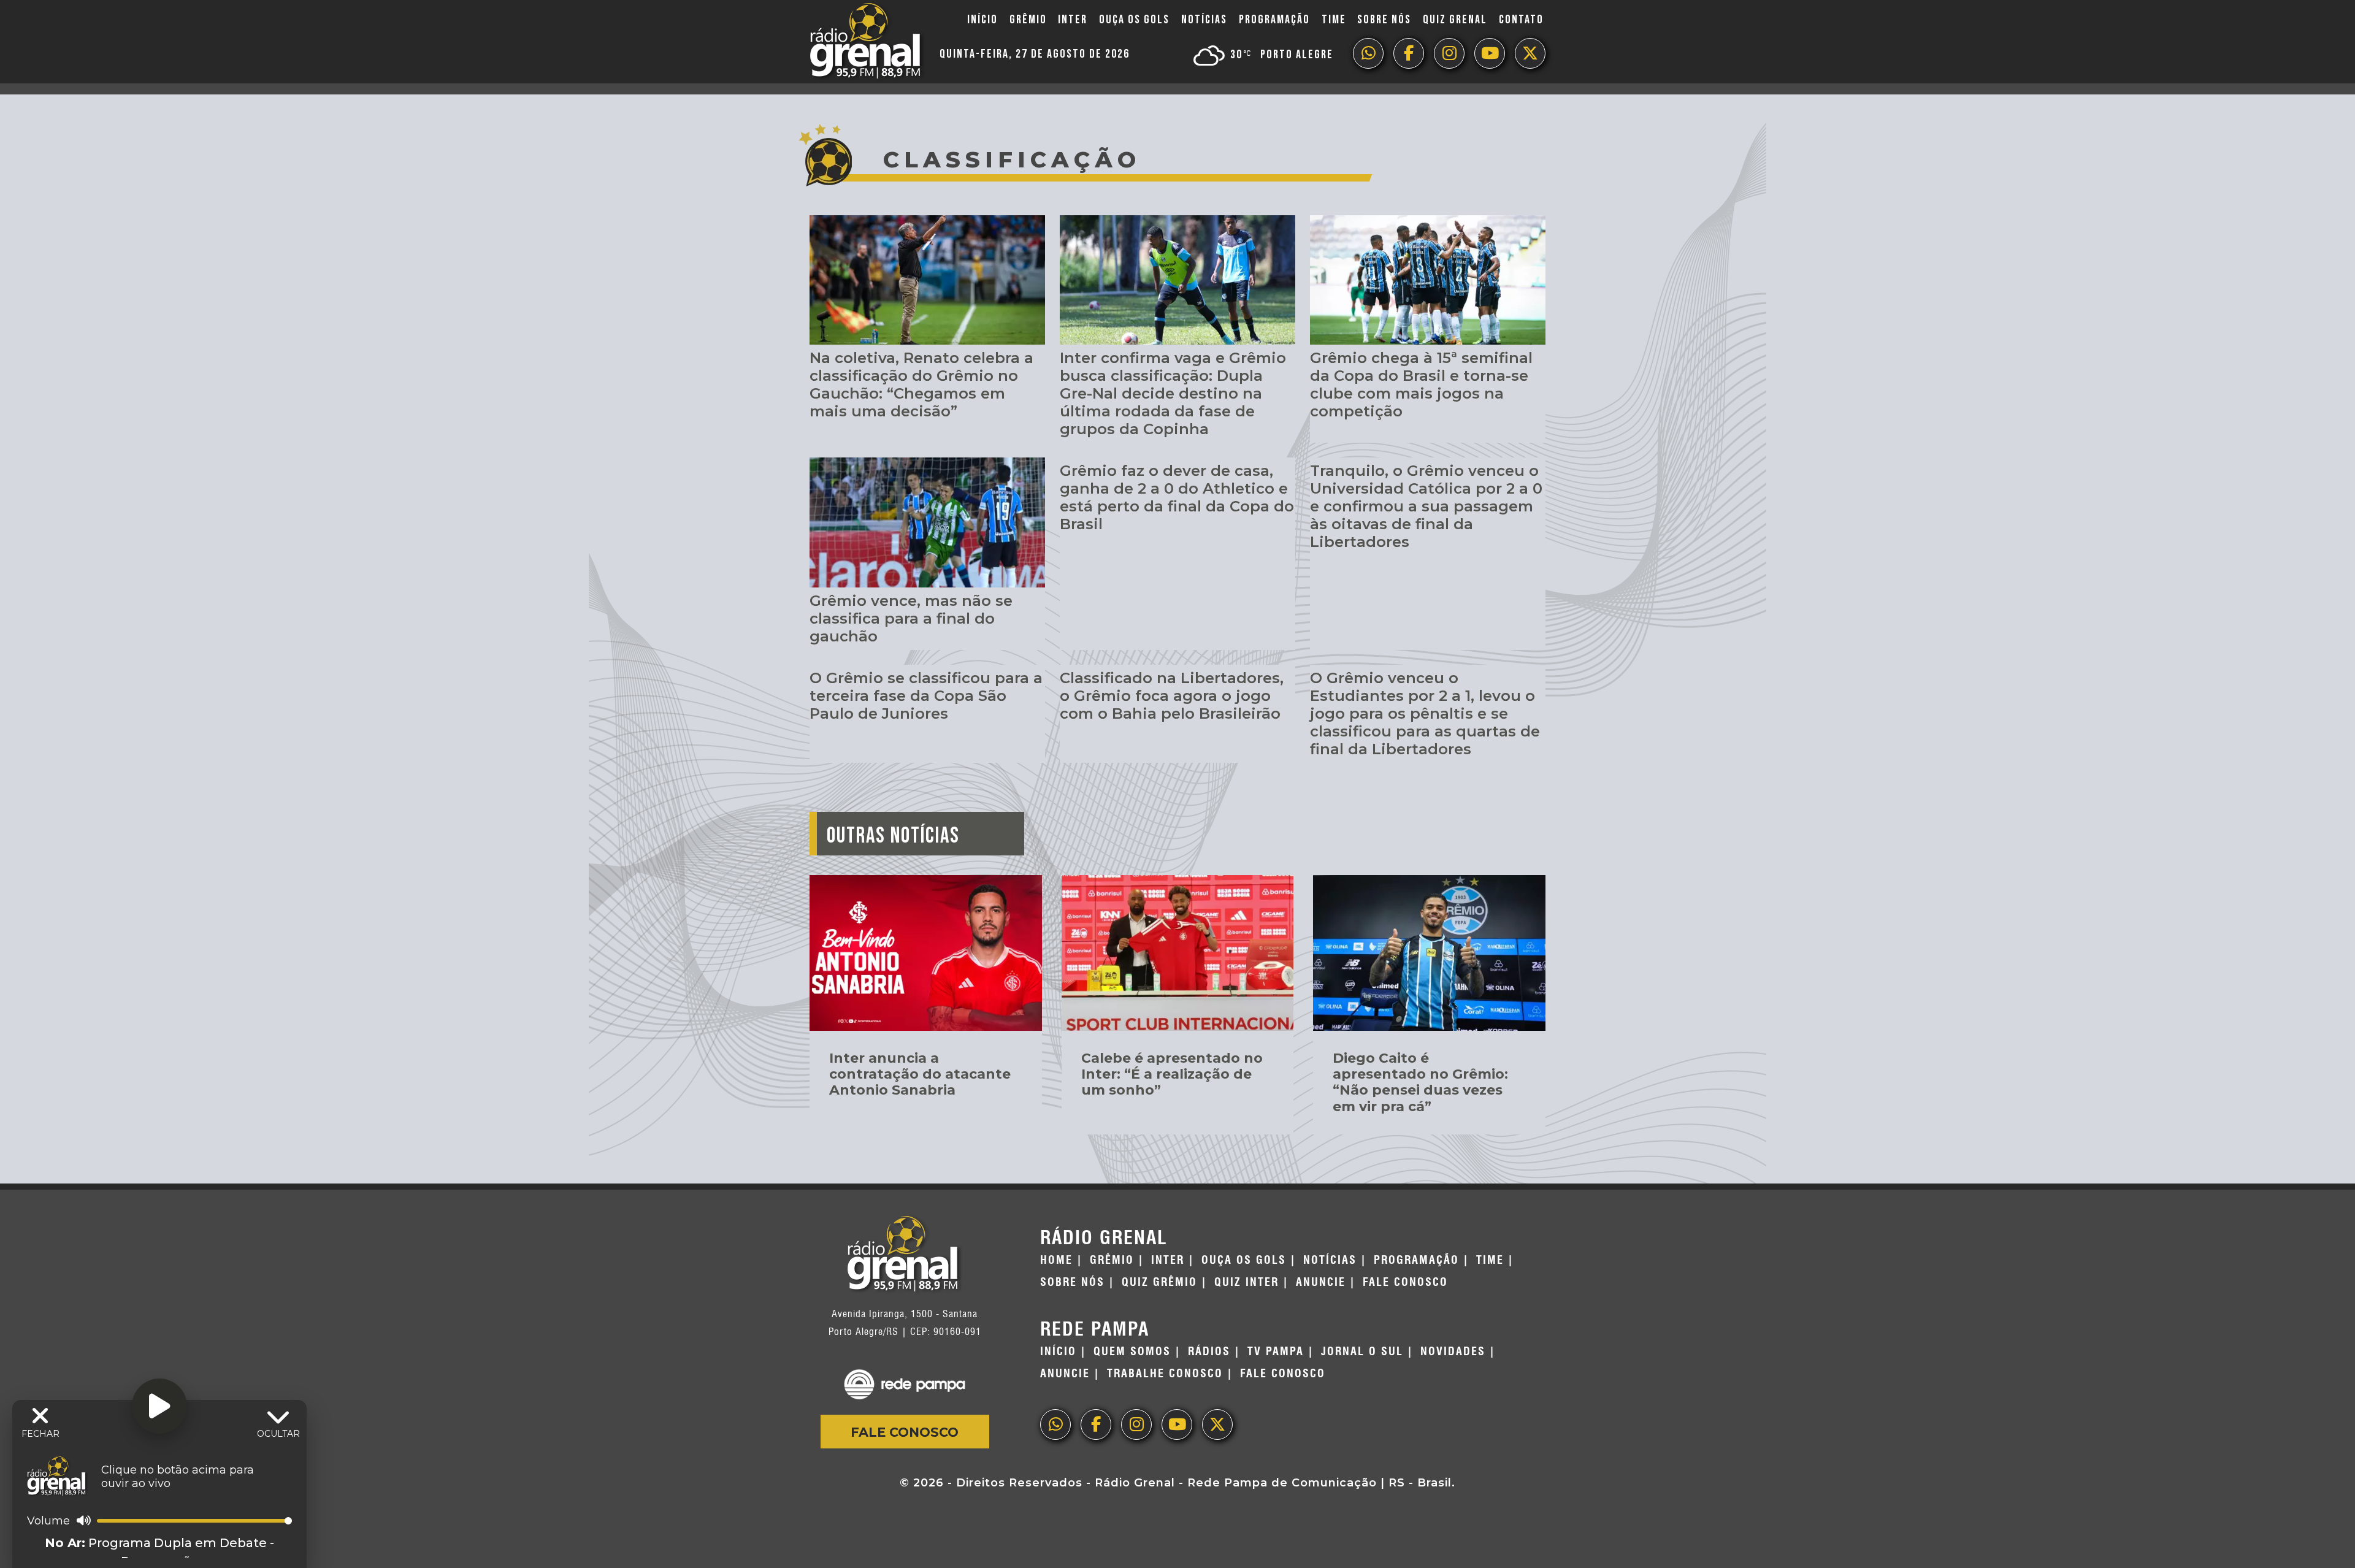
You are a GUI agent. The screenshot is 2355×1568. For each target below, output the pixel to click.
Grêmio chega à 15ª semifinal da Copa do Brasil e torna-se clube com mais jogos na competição (1421, 384)
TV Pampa (1276, 1352)
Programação (1274, 20)
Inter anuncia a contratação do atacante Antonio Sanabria (920, 1074)
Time (1334, 20)
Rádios (1209, 1352)
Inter (1073, 20)
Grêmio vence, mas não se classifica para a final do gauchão (911, 618)
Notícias (1204, 20)
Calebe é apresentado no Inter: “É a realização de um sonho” (1172, 1074)
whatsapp (1368, 53)
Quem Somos (1132, 1352)
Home (1056, 1260)
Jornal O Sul (1362, 1352)
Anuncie (1321, 1282)
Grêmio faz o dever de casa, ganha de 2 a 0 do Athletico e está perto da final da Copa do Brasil (1177, 497)
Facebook (1409, 53)
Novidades (1453, 1352)
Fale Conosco (905, 1432)
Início (982, 20)
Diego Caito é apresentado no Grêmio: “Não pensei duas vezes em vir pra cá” (1420, 1082)
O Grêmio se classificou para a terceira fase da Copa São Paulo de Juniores (926, 696)
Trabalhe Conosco (1165, 1374)
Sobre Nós (1384, 20)
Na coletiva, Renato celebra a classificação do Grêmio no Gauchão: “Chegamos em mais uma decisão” (921, 384)
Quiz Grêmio (1159, 1282)
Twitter (1530, 53)
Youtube (1490, 53)
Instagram (1449, 53)
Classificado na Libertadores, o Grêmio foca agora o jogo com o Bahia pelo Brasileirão (1172, 696)
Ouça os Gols (1134, 20)
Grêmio (1028, 20)
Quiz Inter (1246, 1282)
